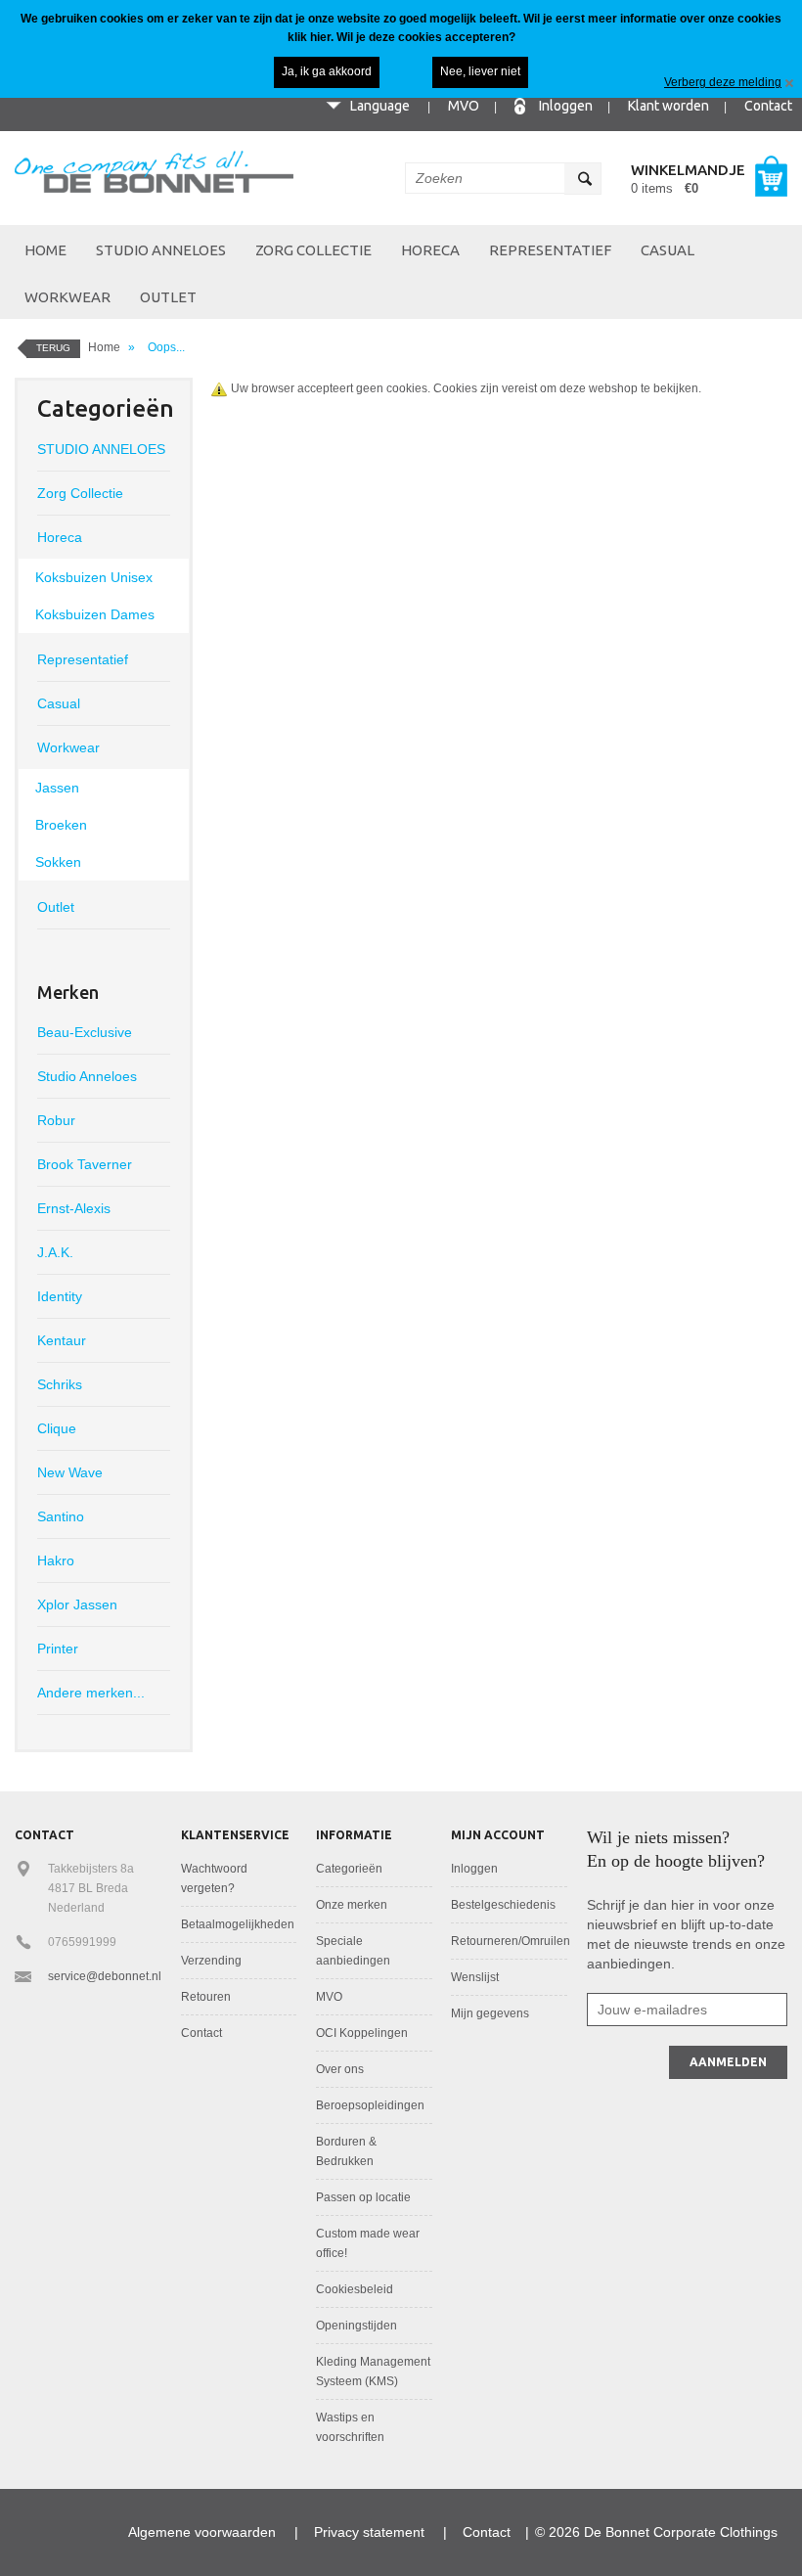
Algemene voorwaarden (202, 2532)
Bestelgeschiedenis (503, 1905)
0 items (665, 188)
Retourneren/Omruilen (511, 1941)
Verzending (211, 1961)
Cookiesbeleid (355, 2289)
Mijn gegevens (490, 2013)
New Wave (70, 1472)
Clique (57, 1428)
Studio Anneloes (87, 1076)
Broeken (61, 825)
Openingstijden (356, 2326)
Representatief (550, 250)
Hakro (56, 1560)
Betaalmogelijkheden (238, 1924)
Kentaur (62, 1340)
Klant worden (668, 106)
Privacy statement (369, 2532)
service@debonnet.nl (105, 1976)
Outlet (168, 297)
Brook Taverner (85, 1164)
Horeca (430, 250)
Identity (60, 1296)
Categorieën (349, 1869)
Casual (668, 250)
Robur (56, 1120)
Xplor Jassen (77, 1604)
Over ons (340, 2069)
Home (45, 250)
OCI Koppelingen (362, 2033)
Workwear (67, 297)
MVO (464, 106)
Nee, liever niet (480, 71)
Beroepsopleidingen (370, 2105)
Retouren (206, 1997)
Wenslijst (475, 1977)
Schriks (60, 1384)
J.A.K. (55, 1252)
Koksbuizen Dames (95, 614)
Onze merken (352, 1905)
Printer (58, 1649)
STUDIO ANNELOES (161, 250)
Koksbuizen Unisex (94, 577)
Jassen (57, 788)
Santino (61, 1516)
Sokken (58, 862)
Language (380, 106)
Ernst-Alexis (74, 1208)
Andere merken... (91, 1693)
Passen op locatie (363, 2197)
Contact (768, 106)
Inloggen (566, 106)
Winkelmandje (688, 170)
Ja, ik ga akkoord (327, 71)
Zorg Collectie (313, 250)
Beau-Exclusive (85, 1032)
